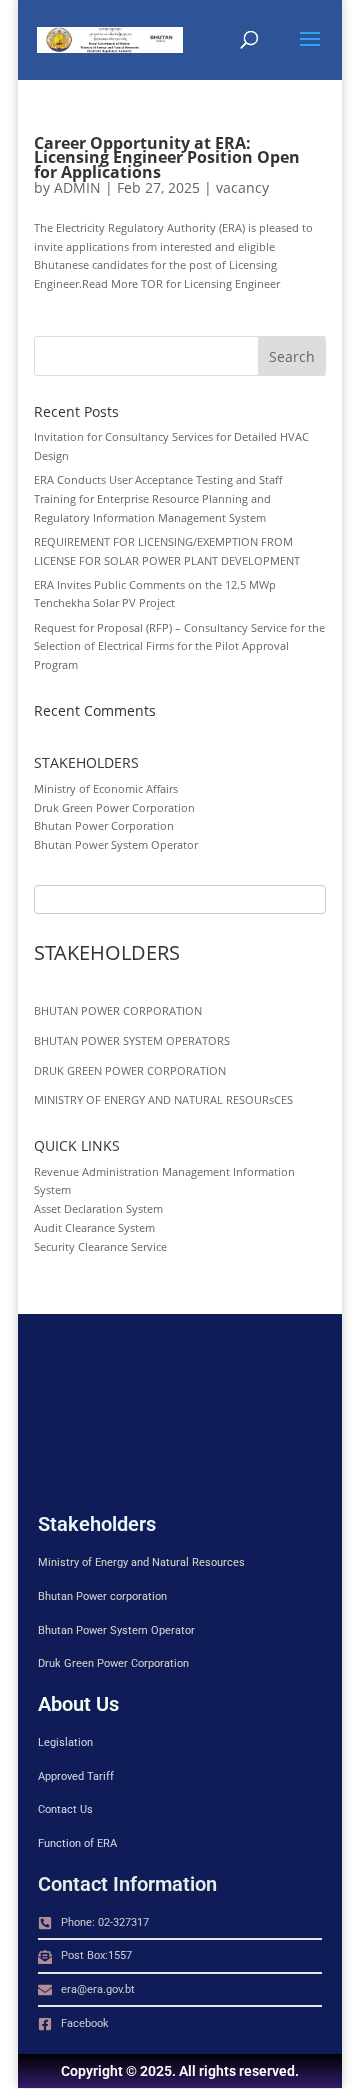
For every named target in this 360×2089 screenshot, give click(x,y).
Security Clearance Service (100, 1246)
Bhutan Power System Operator (116, 844)
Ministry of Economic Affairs (106, 788)
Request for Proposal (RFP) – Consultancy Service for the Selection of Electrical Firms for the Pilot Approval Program (179, 646)
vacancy (242, 187)
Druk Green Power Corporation (114, 807)
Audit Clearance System (94, 1227)
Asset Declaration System (98, 1208)
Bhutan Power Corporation (104, 825)
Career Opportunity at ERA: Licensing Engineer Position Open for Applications (167, 157)
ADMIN (77, 187)
